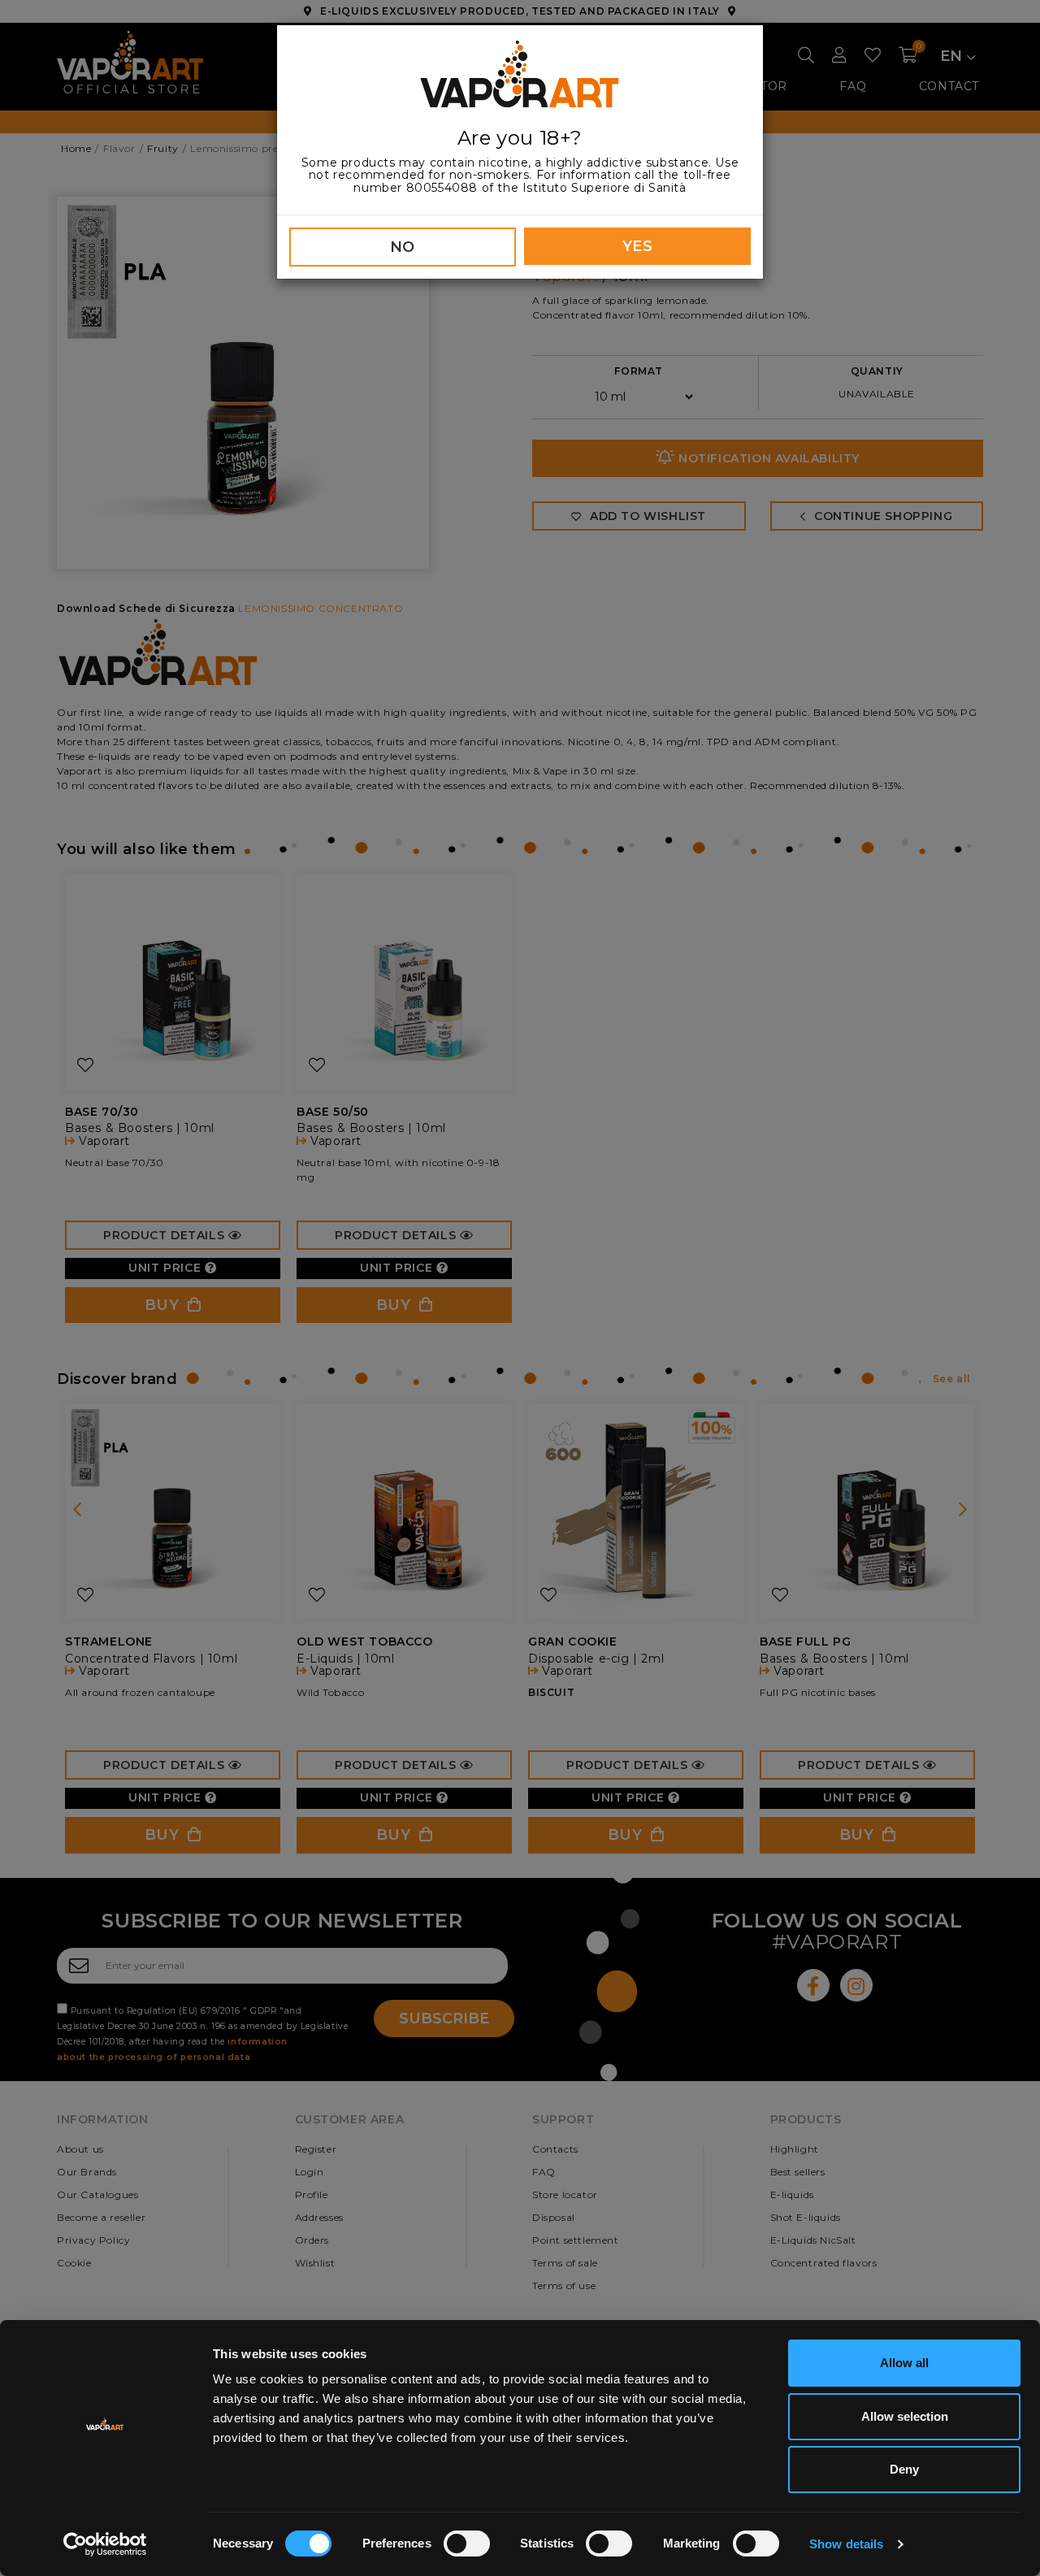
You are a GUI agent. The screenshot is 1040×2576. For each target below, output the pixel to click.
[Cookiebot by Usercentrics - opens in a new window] (105, 2544)
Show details (846, 2544)
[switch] (467, 2543)
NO (403, 247)
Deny (904, 2469)
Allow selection (905, 2416)
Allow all (904, 2363)
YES (638, 246)
